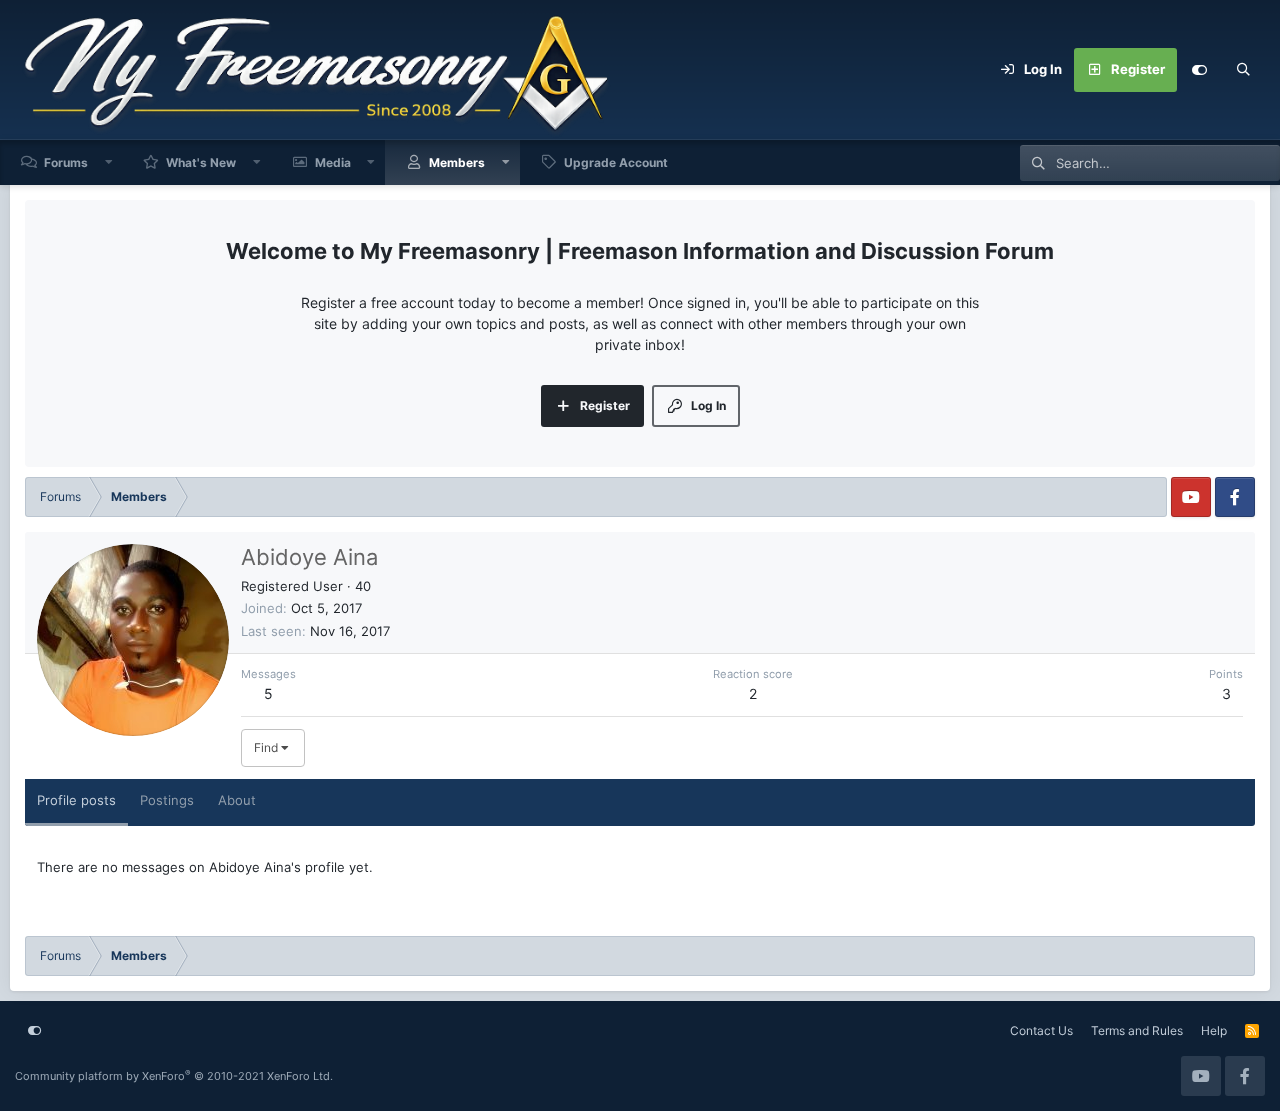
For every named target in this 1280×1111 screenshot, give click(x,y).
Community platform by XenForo (174, 1076)
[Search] (1243, 70)
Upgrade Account (616, 162)
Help (1214, 1030)
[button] (109, 162)
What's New (201, 162)
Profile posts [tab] (76, 800)
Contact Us (1041, 1030)
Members (457, 162)
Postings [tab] (167, 800)
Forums (66, 162)
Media (333, 162)
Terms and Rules (1137, 1030)
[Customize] (1199, 70)
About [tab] (237, 800)
